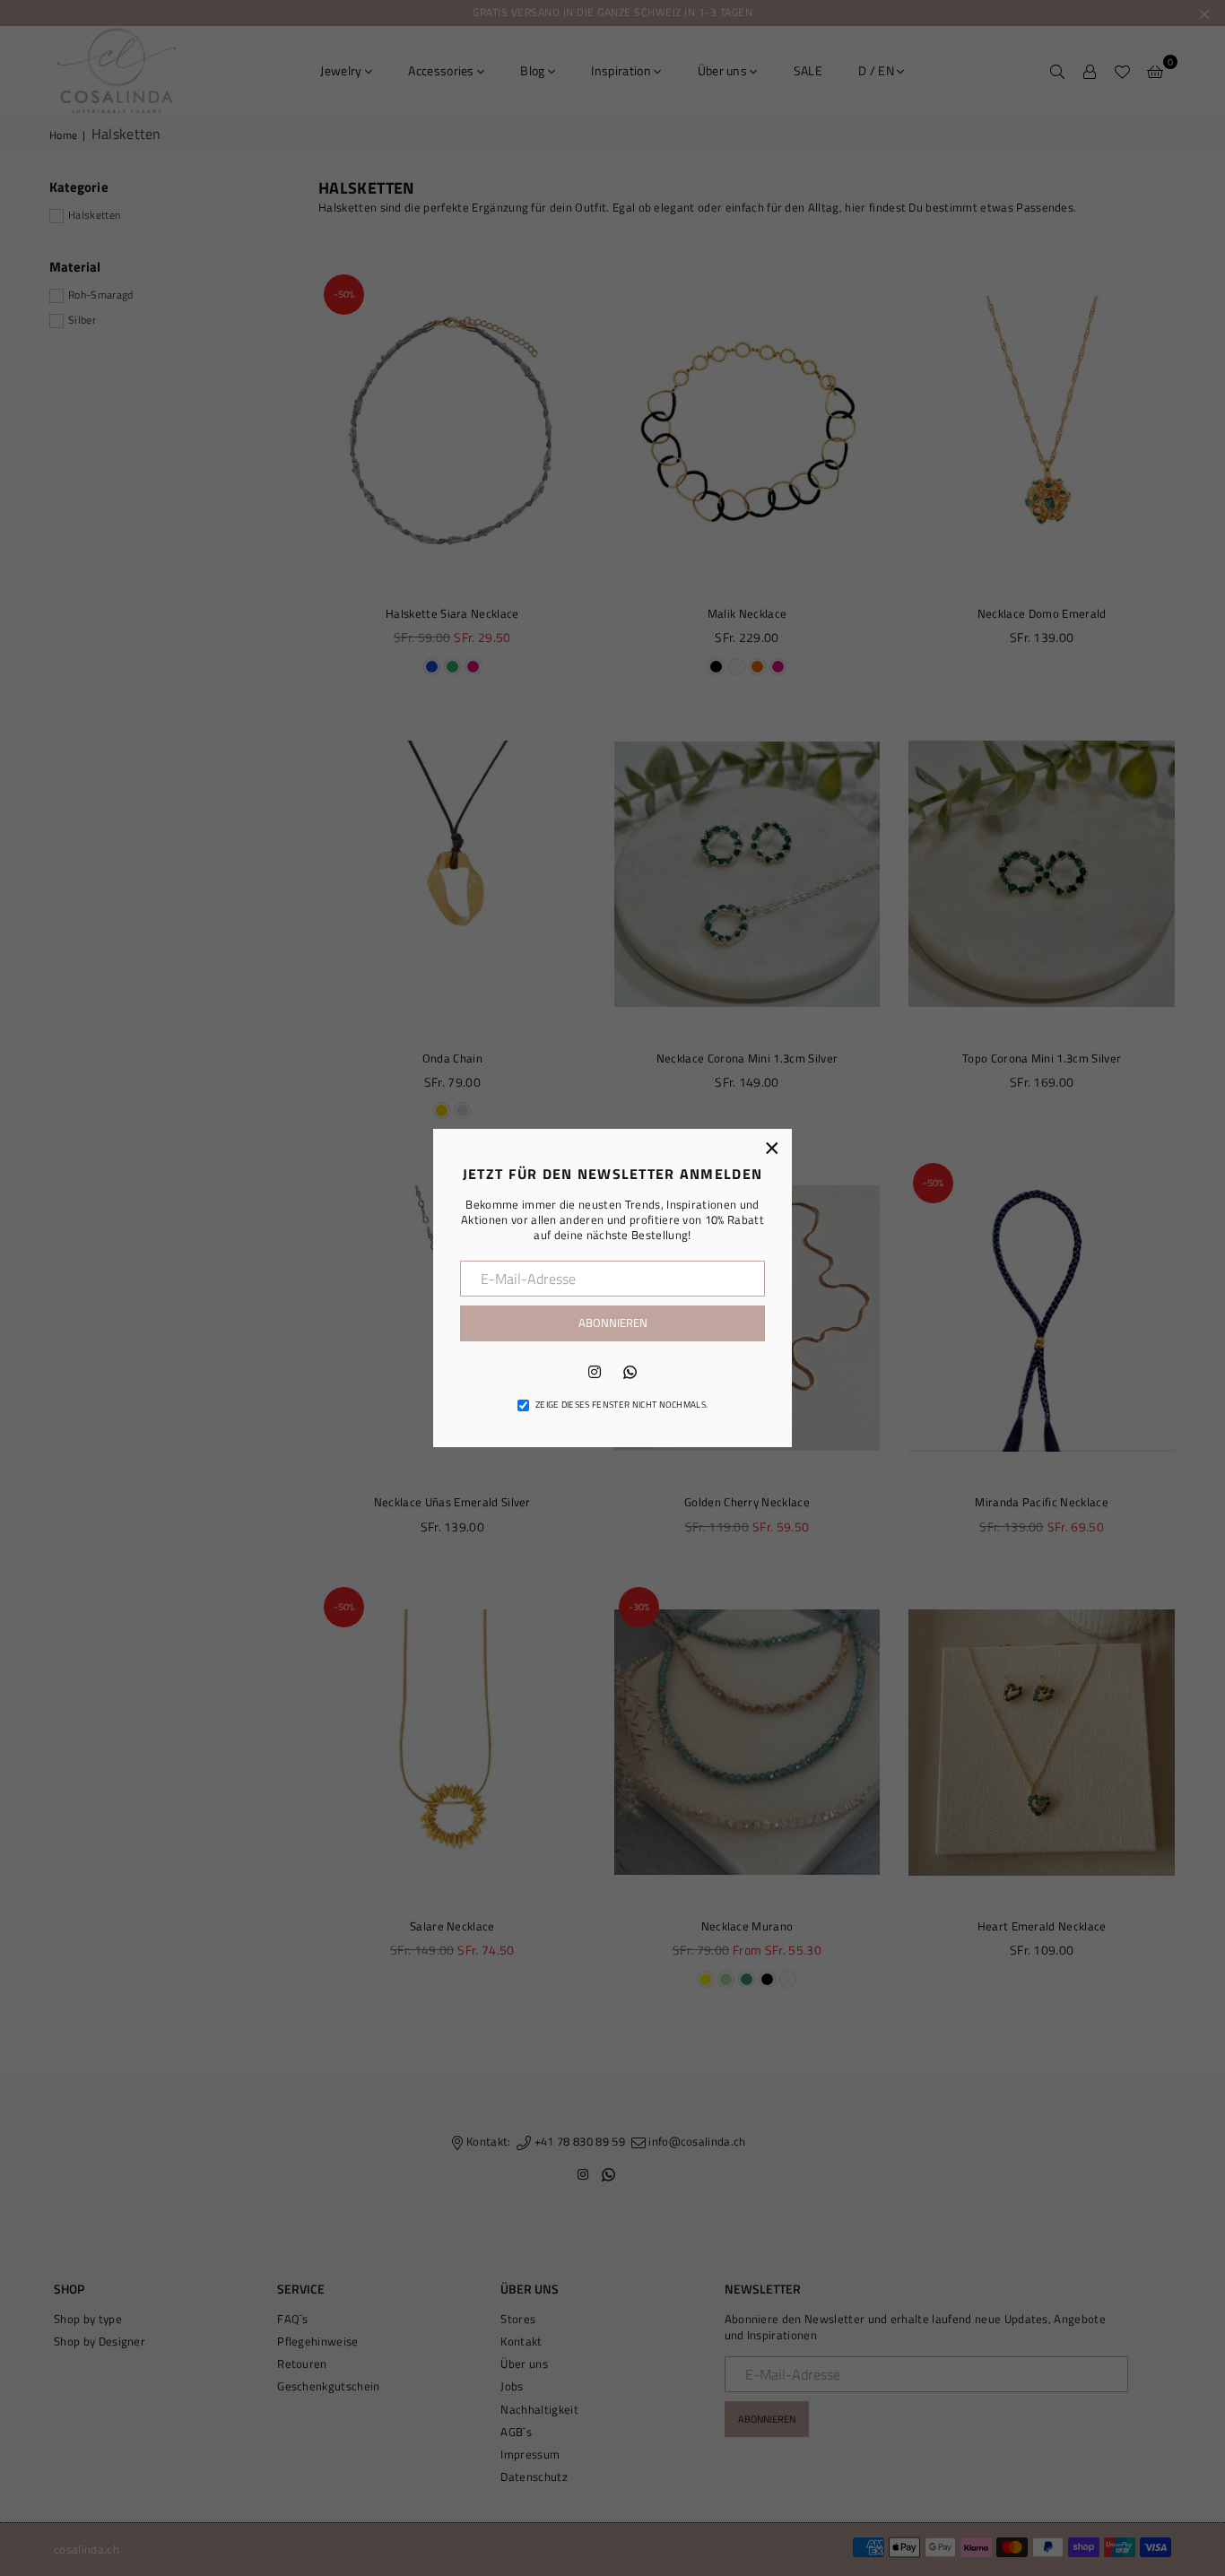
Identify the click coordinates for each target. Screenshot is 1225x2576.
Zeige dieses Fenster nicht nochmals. (622, 1405)
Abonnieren (613, 1323)
